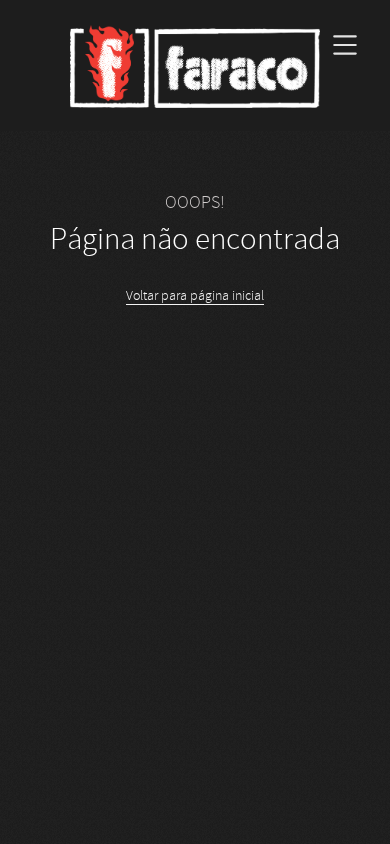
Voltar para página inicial (195, 295)
